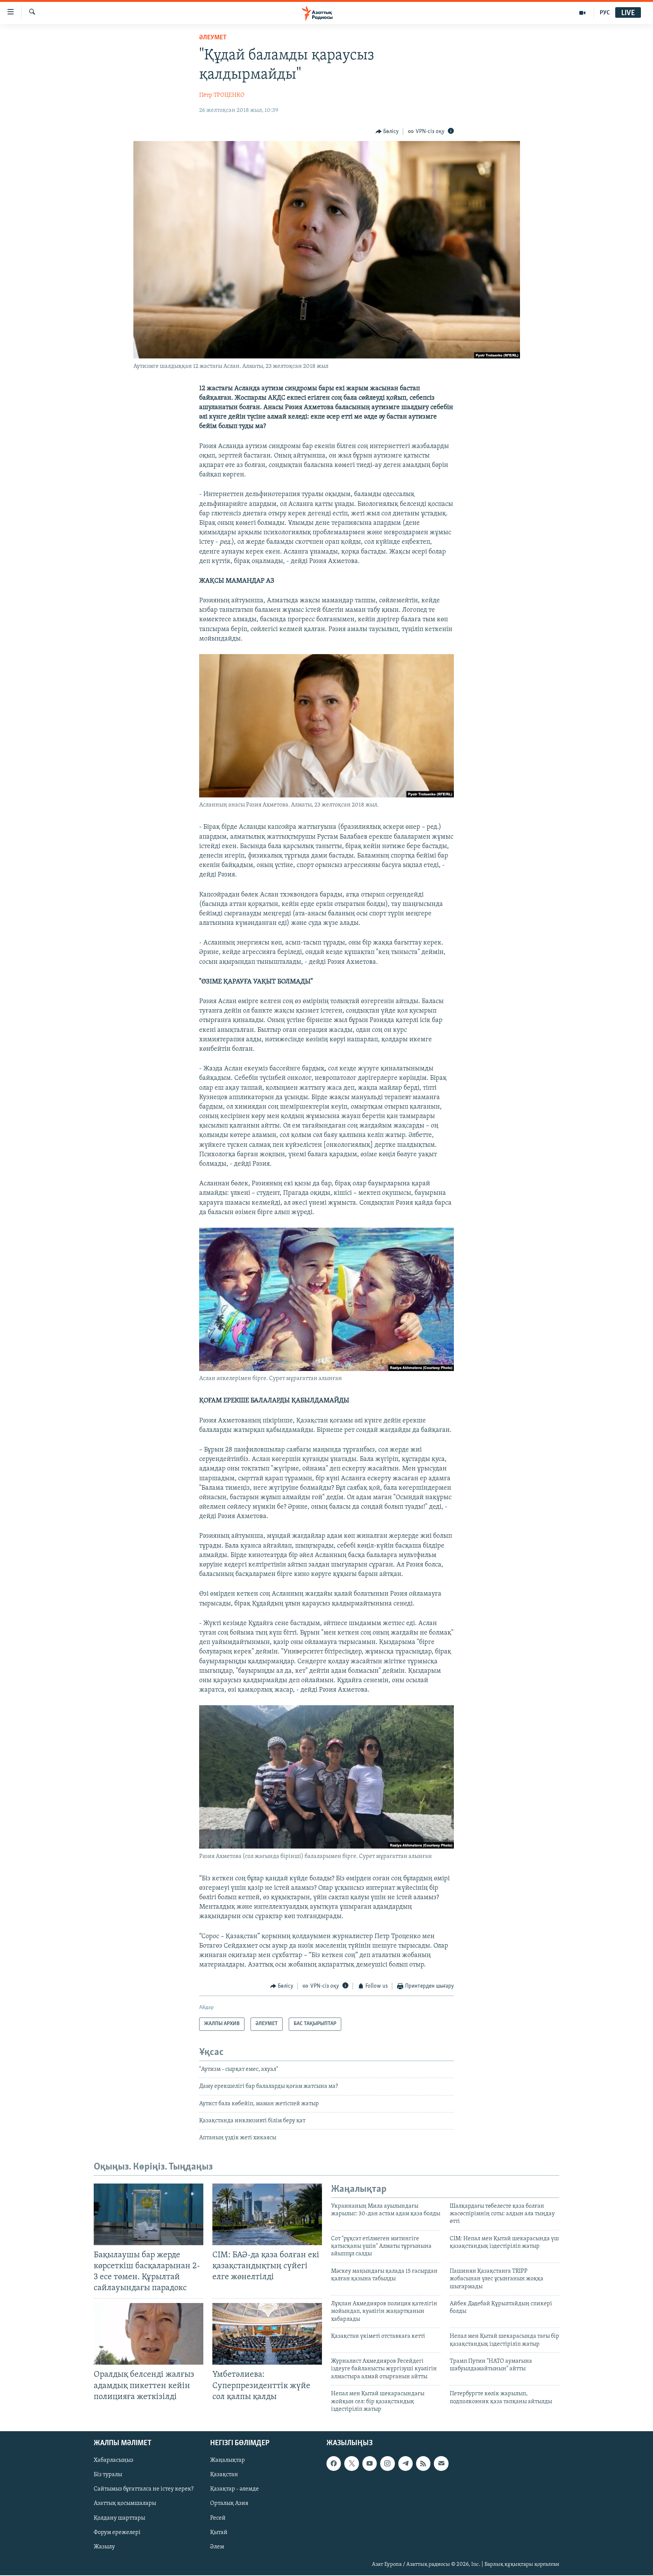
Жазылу (104, 2547)
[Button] (387, 132)
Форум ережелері (117, 2533)
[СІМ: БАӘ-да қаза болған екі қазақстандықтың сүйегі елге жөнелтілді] (267, 2214)
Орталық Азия (229, 2504)
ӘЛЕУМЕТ (213, 38)
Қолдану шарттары (119, 2518)
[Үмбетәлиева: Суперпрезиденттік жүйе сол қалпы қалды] (267, 2334)
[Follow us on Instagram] (387, 2464)
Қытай (219, 2533)
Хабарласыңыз (114, 2461)
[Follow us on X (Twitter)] (351, 2464)
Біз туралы (108, 2475)
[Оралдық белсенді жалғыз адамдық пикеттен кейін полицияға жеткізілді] (149, 2334)
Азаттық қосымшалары (125, 2504)
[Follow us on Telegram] (405, 2464)
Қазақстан (224, 2475)
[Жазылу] (441, 2464)
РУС (605, 13)
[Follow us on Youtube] (370, 2464)
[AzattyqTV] (583, 13)
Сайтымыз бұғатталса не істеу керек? (144, 2489)
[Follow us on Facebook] (334, 2464)
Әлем (217, 2547)
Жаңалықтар (227, 2461)
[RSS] (423, 2464)
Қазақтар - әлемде (234, 2489)
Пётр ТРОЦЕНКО (222, 95)
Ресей (218, 2518)
